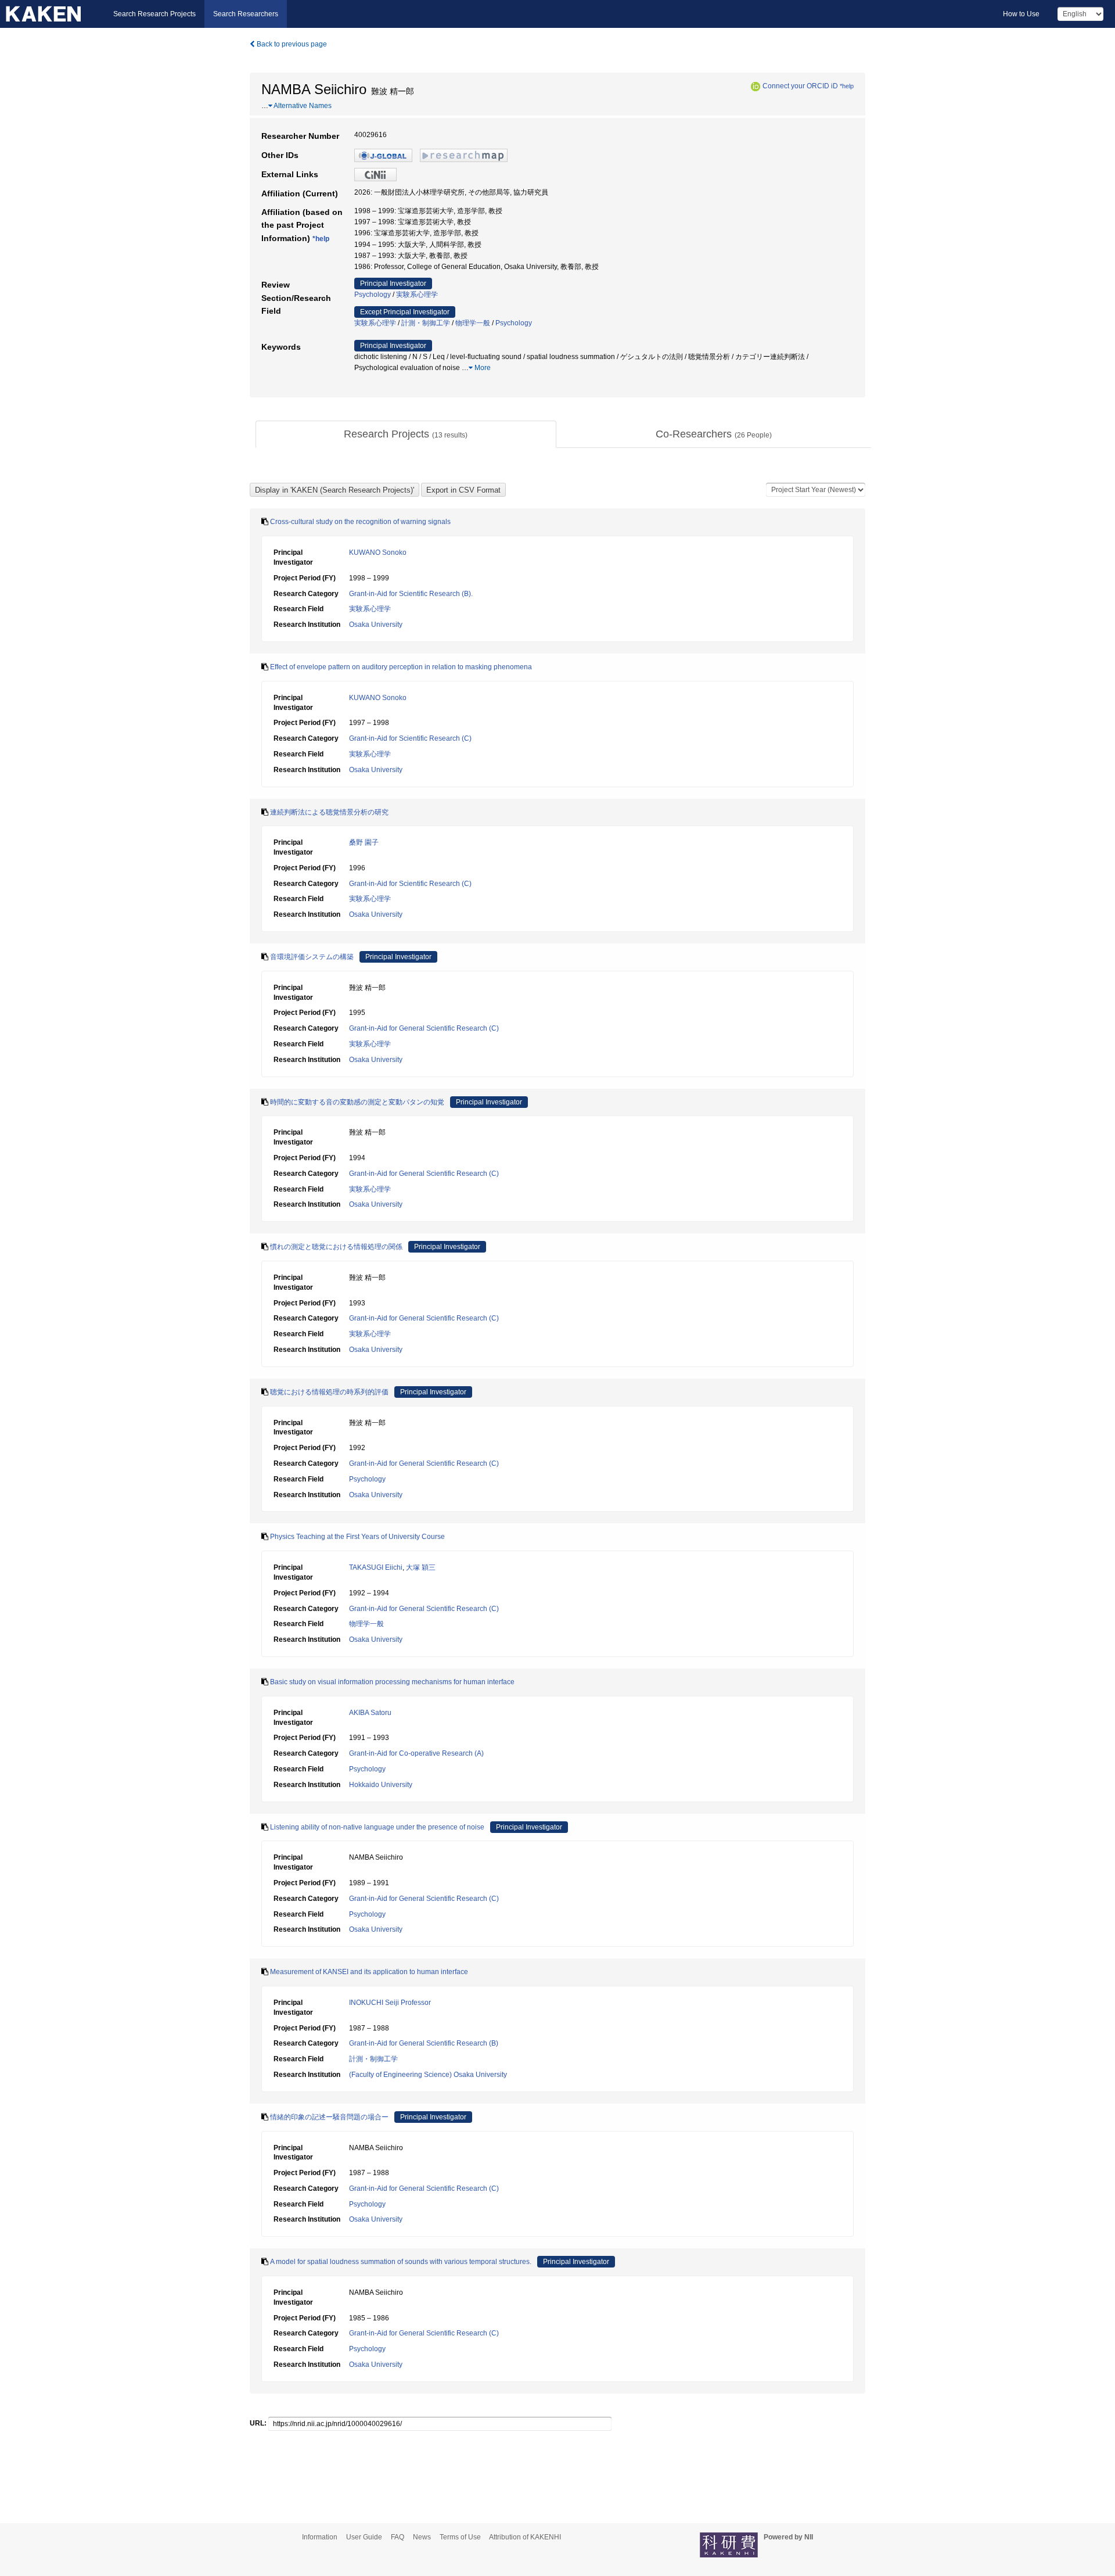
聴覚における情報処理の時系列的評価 (329, 1392)
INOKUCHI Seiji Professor (390, 2003)
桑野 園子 (364, 842)
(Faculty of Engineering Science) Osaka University (428, 2075)
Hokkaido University (381, 1785)
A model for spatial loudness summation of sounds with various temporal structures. (401, 2262)
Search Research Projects (154, 14)
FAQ (398, 2537)
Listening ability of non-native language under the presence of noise (377, 1827)
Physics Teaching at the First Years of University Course (357, 1537)
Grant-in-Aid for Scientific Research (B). (411, 594)
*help (847, 86)
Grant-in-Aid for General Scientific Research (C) (424, 1028)
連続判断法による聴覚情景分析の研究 (329, 812)
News (422, 2537)
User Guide (364, 2537)
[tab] (406, 435)
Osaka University (376, 625)
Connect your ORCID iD (800, 86)
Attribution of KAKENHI (525, 2537)
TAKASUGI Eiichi (376, 1567)
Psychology (373, 295)
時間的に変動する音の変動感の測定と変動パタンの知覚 (357, 1102)
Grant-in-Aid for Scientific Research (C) (410, 738)
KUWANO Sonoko (378, 552)
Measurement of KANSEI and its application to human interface (369, 1972)
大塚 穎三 (421, 1567)
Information (320, 2537)
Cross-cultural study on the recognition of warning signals (360, 522)
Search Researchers (246, 14)
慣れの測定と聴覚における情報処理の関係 (336, 1247)
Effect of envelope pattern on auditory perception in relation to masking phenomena (401, 667)
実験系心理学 (417, 295)
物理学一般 (473, 323)
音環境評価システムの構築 (312, 957)
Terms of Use (460, 2537)
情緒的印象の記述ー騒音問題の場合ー (329, 2117)
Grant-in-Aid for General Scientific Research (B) (424, 2043)
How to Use (1021, 14)
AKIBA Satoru (370, 1713)
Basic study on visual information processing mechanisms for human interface (392, 1682)
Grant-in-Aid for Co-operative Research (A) (416, 1753)
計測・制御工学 (426, 323)
